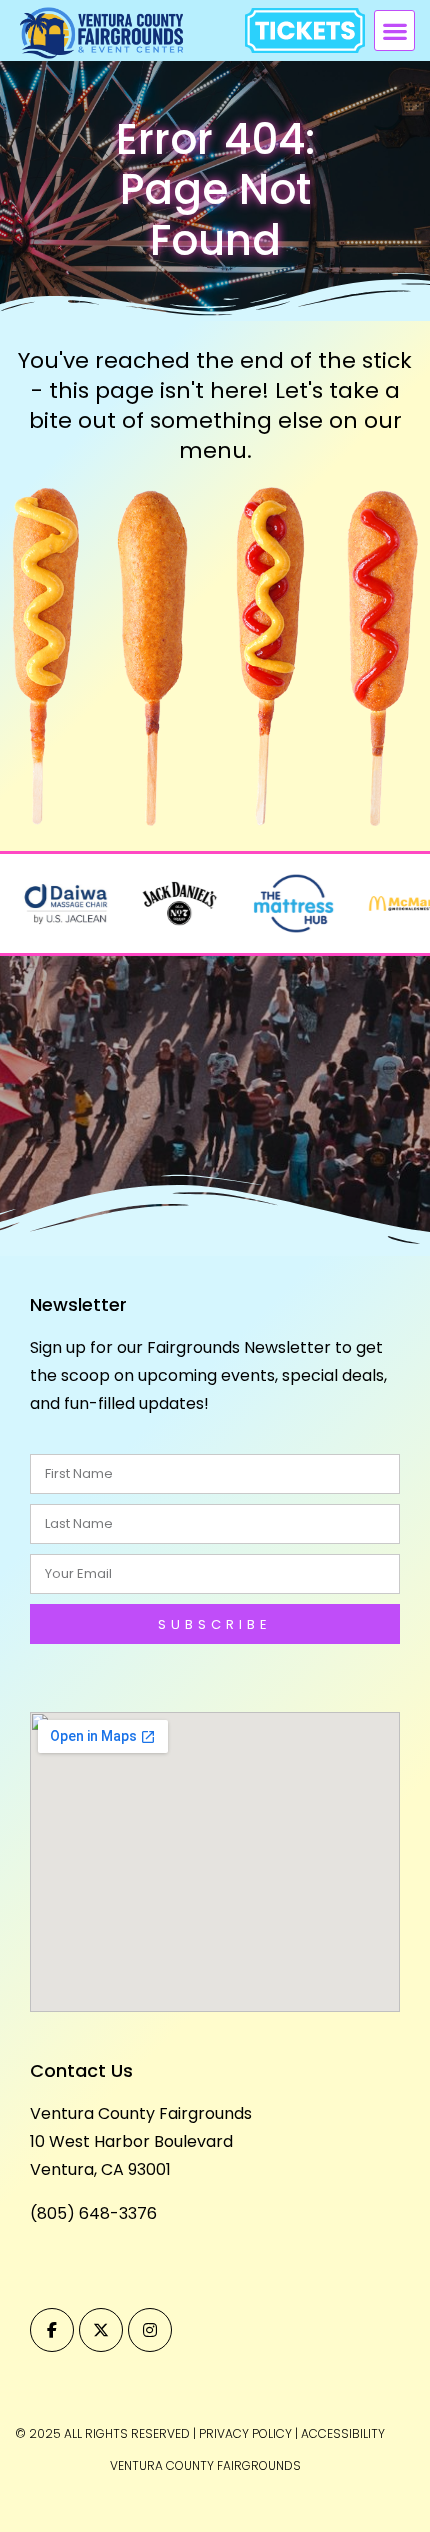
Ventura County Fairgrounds (141, 2113)
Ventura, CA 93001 (100, 2169)
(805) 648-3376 (93, 2213)
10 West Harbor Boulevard (131, 2141)
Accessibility (343, 2433)
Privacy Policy (245, 2433)
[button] (394, 30)
